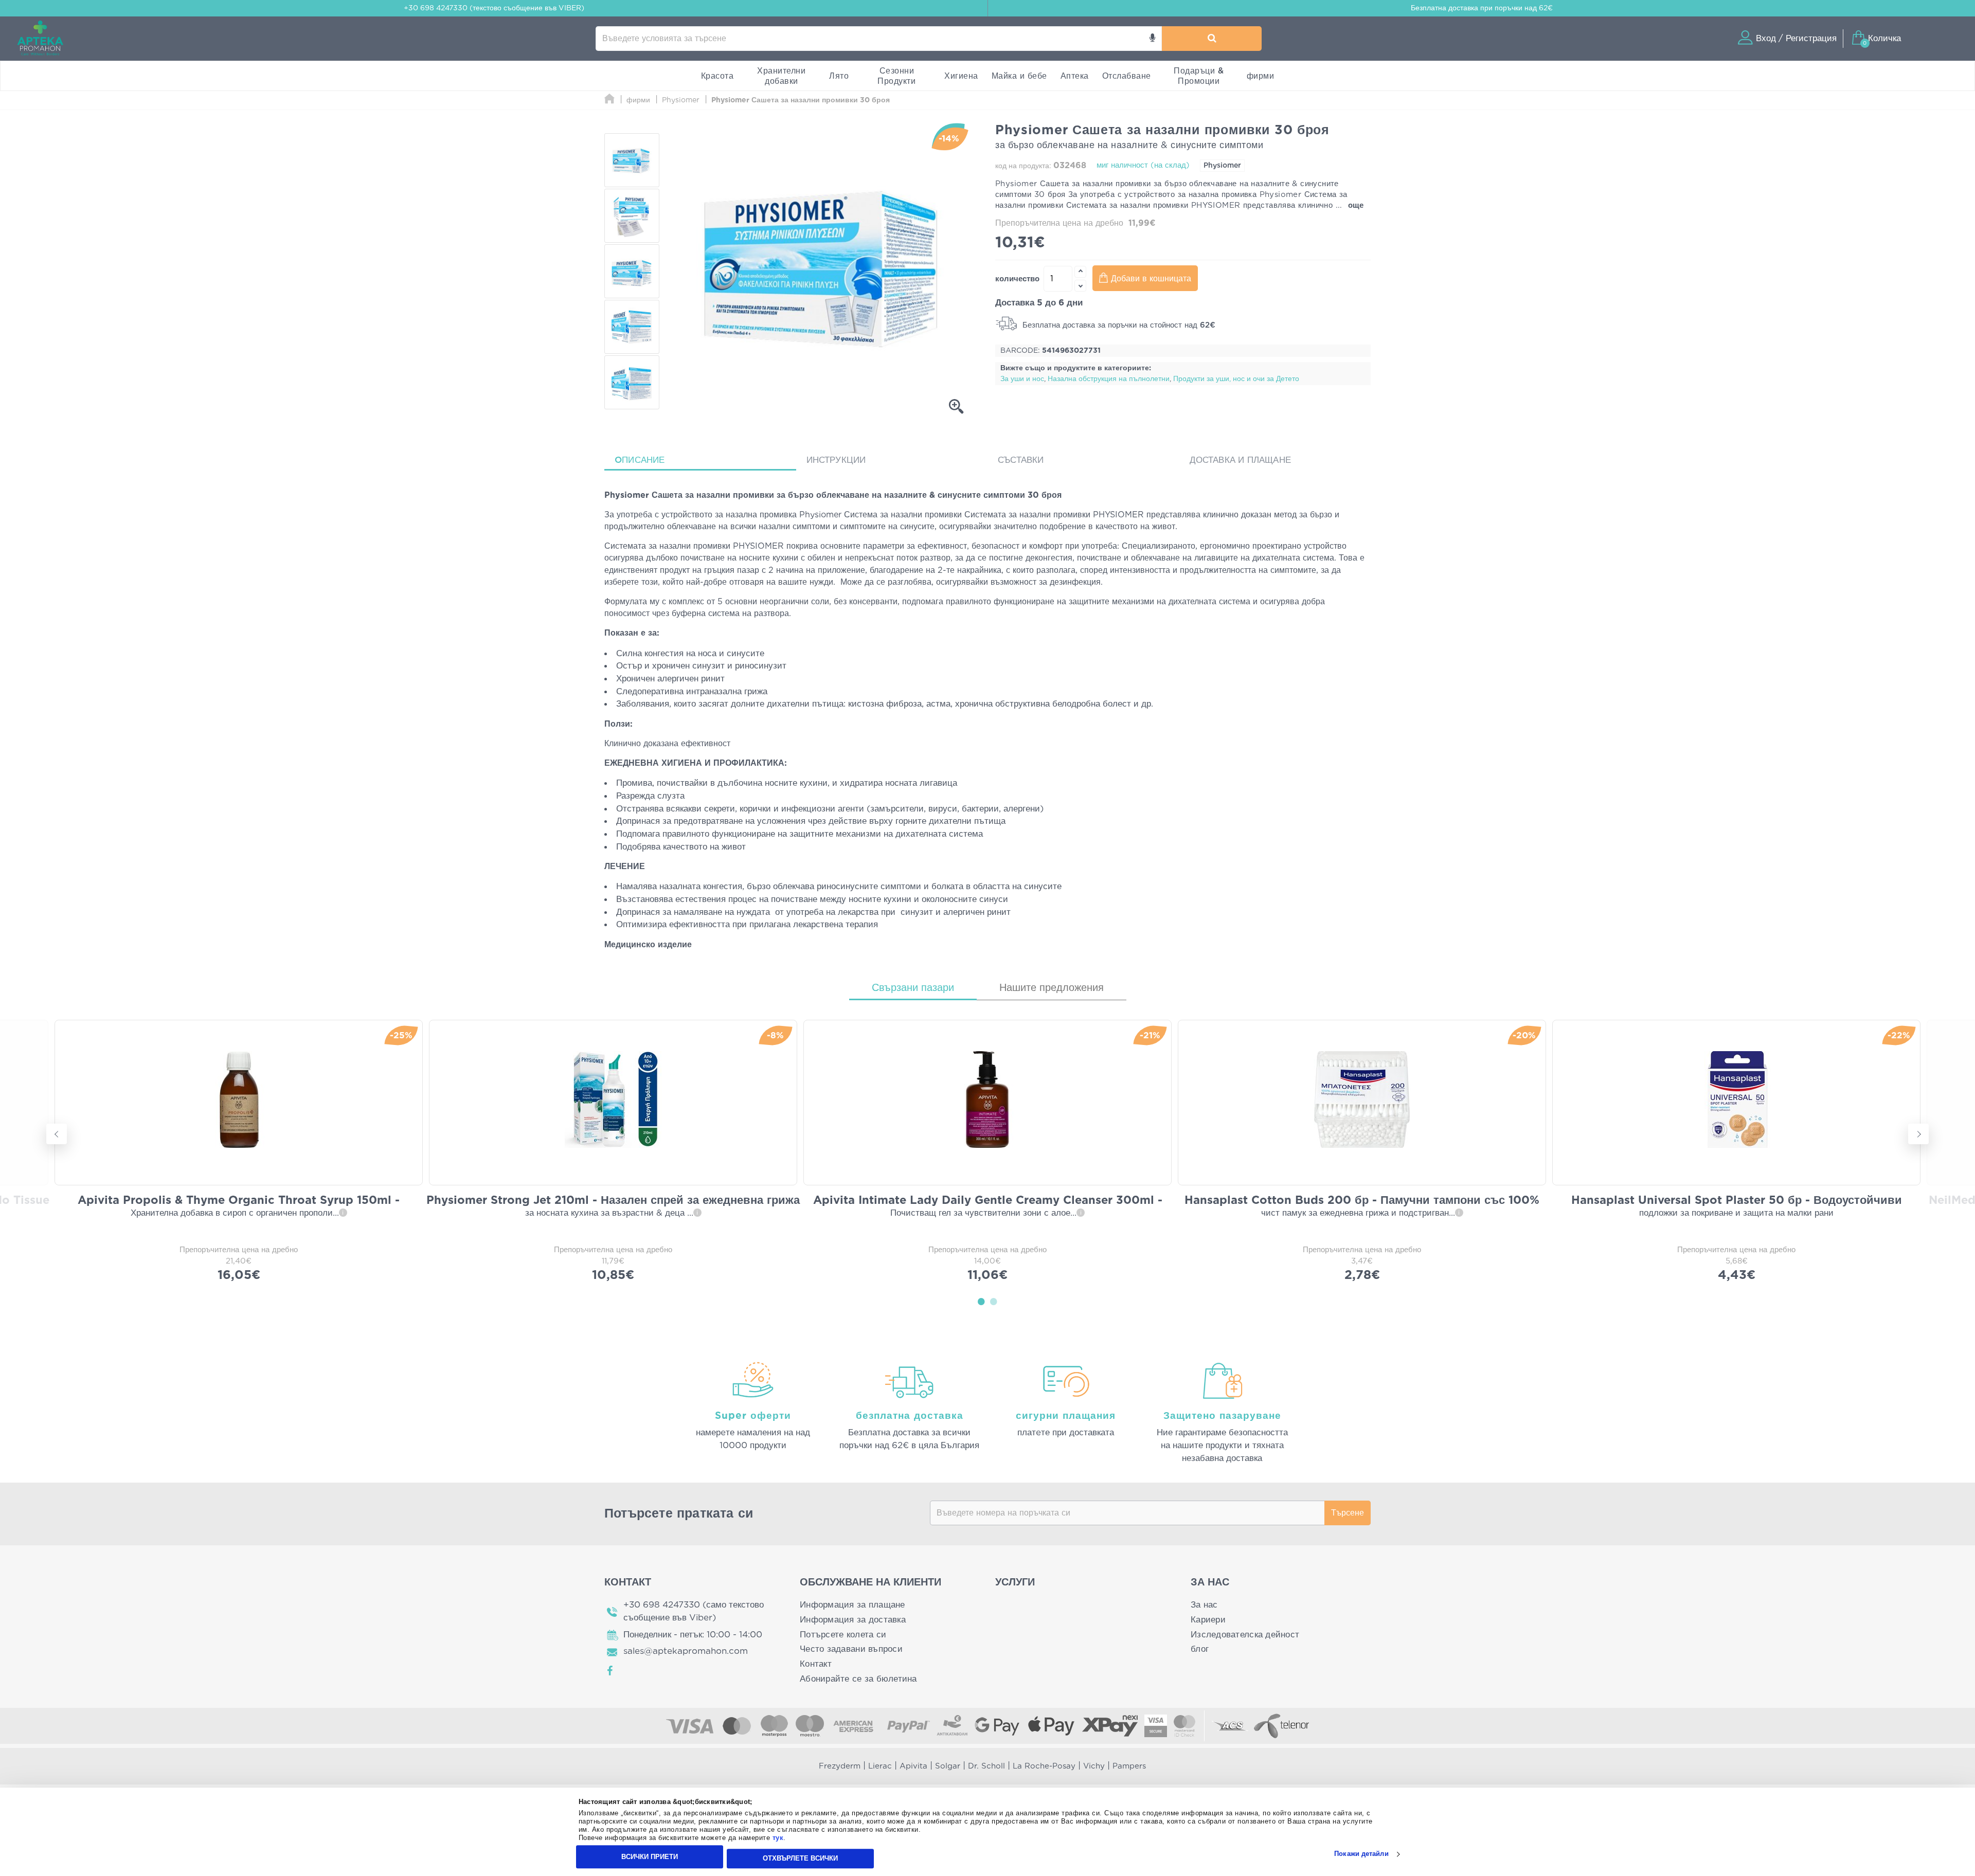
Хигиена (961, 76)
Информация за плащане (852, 1605)
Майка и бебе (1019, 76)
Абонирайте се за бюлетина (858, 1679)
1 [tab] (981, 1301)
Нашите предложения (1052, 988)
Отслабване (1127, 76)
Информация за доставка (853, 1620)
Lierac (880, 1766)
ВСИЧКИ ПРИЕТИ (650, 1857)
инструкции (836, 460)
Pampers (1129, 1766)
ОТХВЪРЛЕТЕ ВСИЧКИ (800, 1858)
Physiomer (1222, 166)
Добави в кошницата (1151, 279)
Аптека (1075, 76)
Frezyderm (840, 1766)
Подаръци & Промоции (1199, 76)
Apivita (913, 1766)
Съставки (1021, 460)
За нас (1204, 1605)
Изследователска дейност (1245, 1635)
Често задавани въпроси (851, 1649)
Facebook (611, 1671)
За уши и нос (1022, 379)
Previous (57, 1134)
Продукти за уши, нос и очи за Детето (1236, 379)
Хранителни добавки (781, 76)
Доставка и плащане (1241, 460)
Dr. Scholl (986, 1766)
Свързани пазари (913, 988)
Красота (717, 76)
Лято (839, 76)
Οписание (640, 460)
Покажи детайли (1361, 1854)
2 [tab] (994, 1301)
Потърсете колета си (843, 1635)
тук (778, 1838)
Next (1918, 1134)
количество (1017, 279)
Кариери (1208, 1620)
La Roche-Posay (1044, 1766)
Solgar (948, 1766)
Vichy (1094, 1766)
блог (1200, 1649)
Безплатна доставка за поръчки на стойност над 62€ (1118, 325)
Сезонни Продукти (896, 76)
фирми (1261, 76)
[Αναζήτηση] (1212, 39)
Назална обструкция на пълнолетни (1109, 379)
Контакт (816, 1664)
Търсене (1348, 1513)
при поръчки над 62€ (1482, 8)
